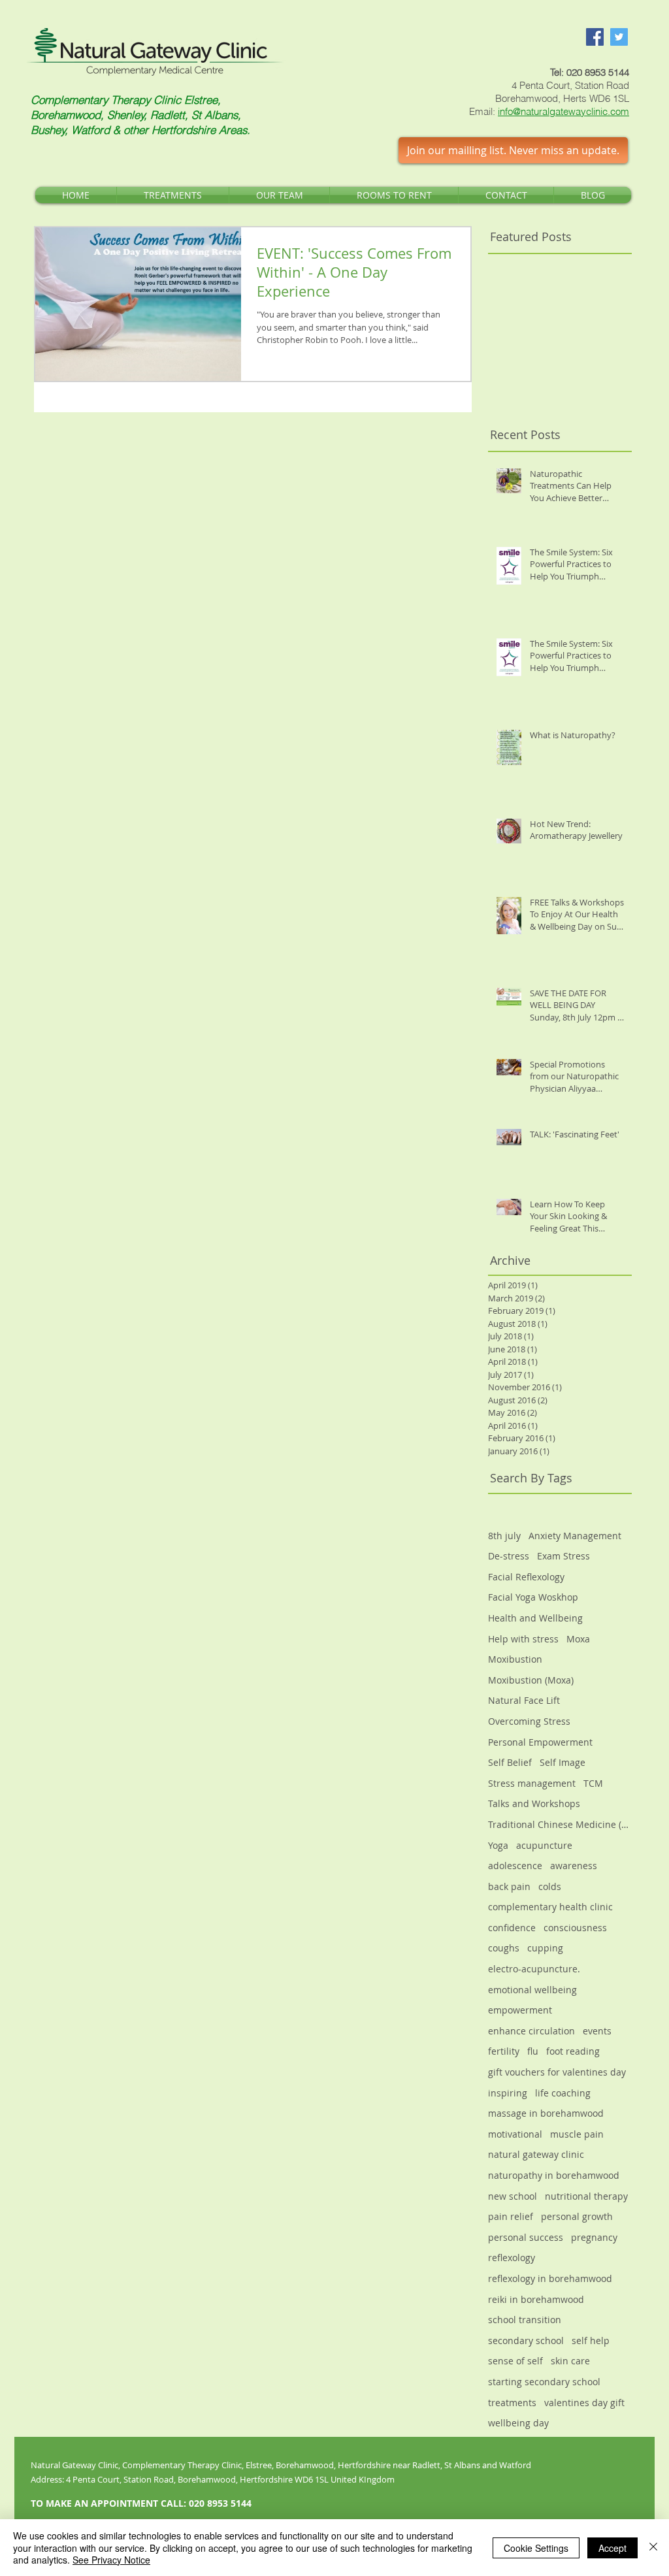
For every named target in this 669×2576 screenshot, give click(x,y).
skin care (570, 2361)
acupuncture (544, 1845)
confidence (512, 1928)
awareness (574, 1866)
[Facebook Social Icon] (595, 37)
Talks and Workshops (534, 1803)
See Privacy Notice (111, 2560)
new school (513, 2196)
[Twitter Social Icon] (619, 37)
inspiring (508, 2093)
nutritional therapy (586, 2196)
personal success (526, 2237)
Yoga (498, 1845)
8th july (504, 1536)
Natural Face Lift (524, 1700)
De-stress (509, 1556)
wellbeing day (518, 2423)
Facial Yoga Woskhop (533, 1597)
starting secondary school (544, 2382)
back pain (509, 1886)
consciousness (575, 1928)
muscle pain (577, 2134)
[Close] (653, 2548)
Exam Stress (563, 1556)
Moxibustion (515, 1659)
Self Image (563, 1762)
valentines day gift (584, 2403)
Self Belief (510, 1762)
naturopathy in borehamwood (554, 2175)
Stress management (532, 1783)
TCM (593, 1783)
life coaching (563, 2093)
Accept (612, 2548)
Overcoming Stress (529, 1721)
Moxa (578, 1639)
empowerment (520, 2010)
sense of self (515, 2361)
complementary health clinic (550, 1907)
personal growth (577, 2216)
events (597, 2031)
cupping (545, 1948)
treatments (512, 2403)
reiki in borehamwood (536, 2299)
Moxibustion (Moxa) (531, 1680)
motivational (515, 2134)
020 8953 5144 (598, 72)
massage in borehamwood (546, 2113)
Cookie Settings (536, 2548)
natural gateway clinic (536, 2154)
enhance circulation (531, 2031)
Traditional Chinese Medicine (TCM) (560, 1824)
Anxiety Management (575, 1536)
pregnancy (594, 2237)
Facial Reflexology (526, 1577)
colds (550, 1886)
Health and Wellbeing (535, 1618)
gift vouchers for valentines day (557, 2072)
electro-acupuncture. (534, 1969)
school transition (525, 2320)
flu (533, 2051)
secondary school (526, 2340)
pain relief (511, 2216)
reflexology (512, 2258)
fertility (504, 2051)
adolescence (515, 1866)
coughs (504, 1948)
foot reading (573, 2051)
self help (591, 2340)
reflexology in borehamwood (550, 2278)
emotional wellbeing (532, 1990)
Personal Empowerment (540, 1742)
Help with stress (523, 1639)
